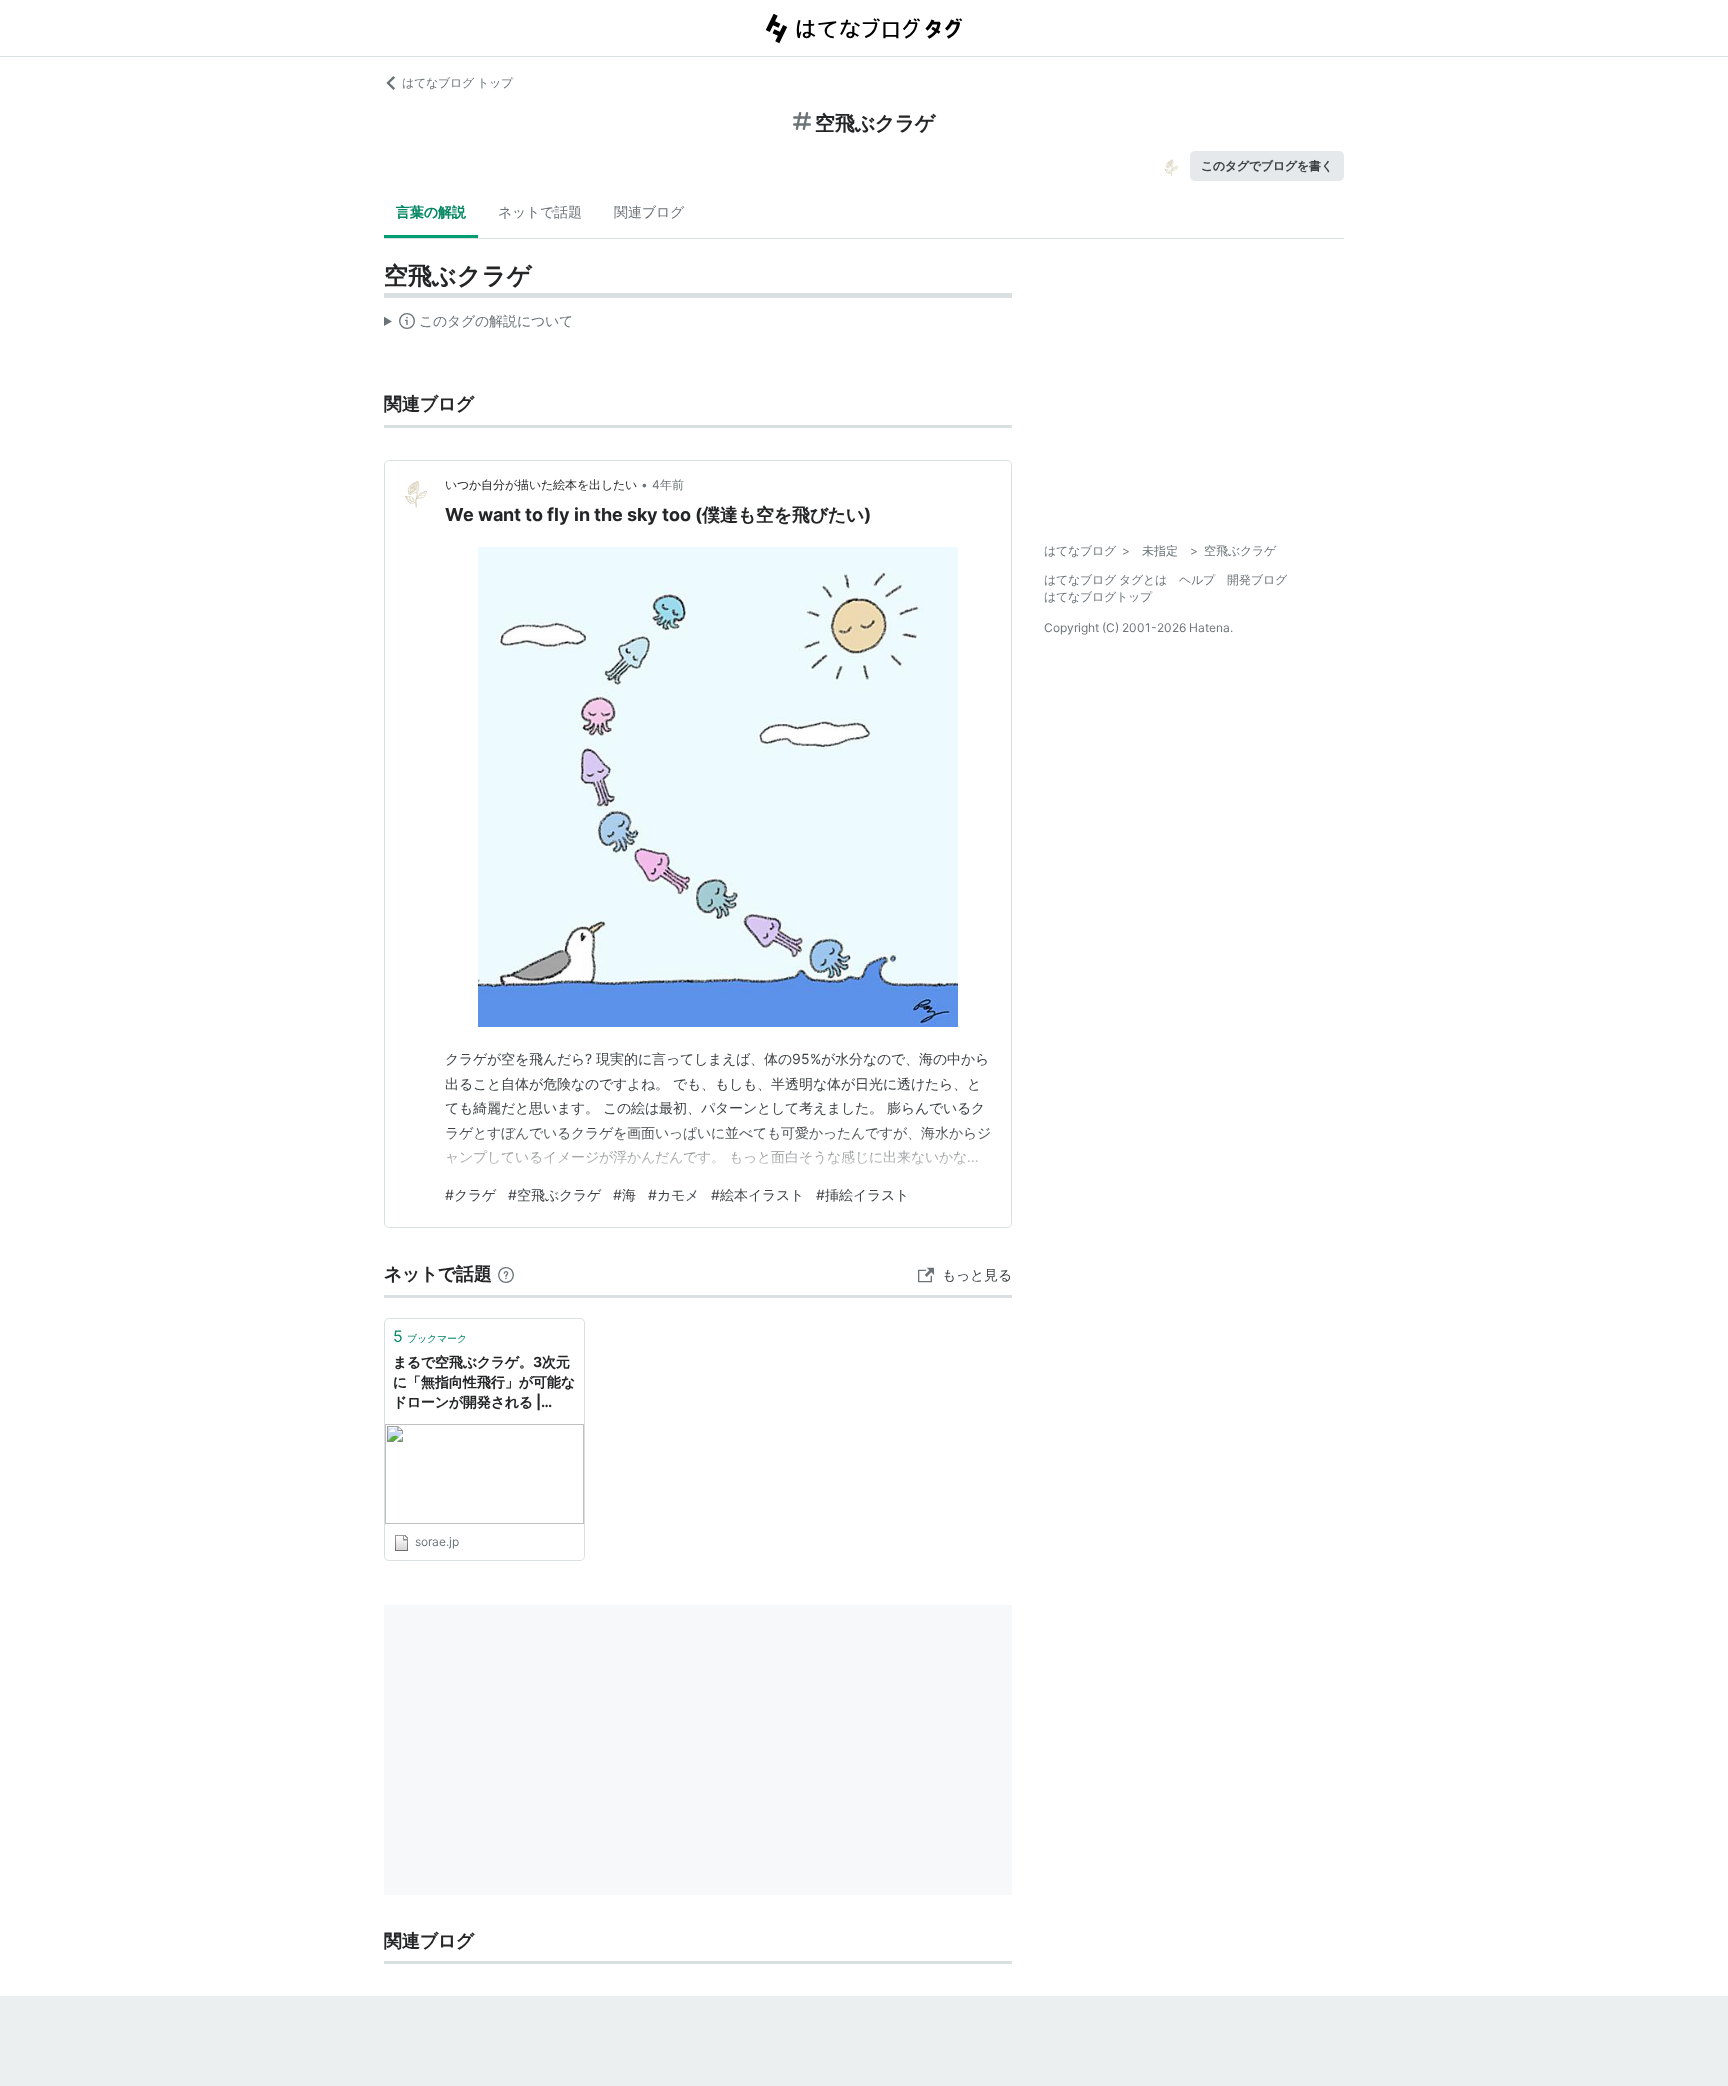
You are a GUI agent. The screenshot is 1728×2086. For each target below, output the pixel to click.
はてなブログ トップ (457, 82)
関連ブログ (649, 211)
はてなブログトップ (1098, 596)
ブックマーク (430, 1336)
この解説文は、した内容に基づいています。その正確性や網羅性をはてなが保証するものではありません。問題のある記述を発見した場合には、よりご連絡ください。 (478, 325)
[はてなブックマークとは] (506, 1273)
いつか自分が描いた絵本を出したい (541, 484)
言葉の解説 (431, 211)
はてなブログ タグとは (1105, 579)
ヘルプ (1197, 579)
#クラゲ (470, 1194)
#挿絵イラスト (862, 1194)
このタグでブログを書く (1267, 165)
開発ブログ (1257, 579)
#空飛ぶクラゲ (554, 1194)
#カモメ (673, 1194)
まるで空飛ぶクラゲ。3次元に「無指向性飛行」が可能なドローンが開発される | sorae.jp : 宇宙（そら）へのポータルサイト (484, 1382)
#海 (624, 1194)
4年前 (668, 484)
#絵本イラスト (757, 1194)
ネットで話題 (540, 211)
